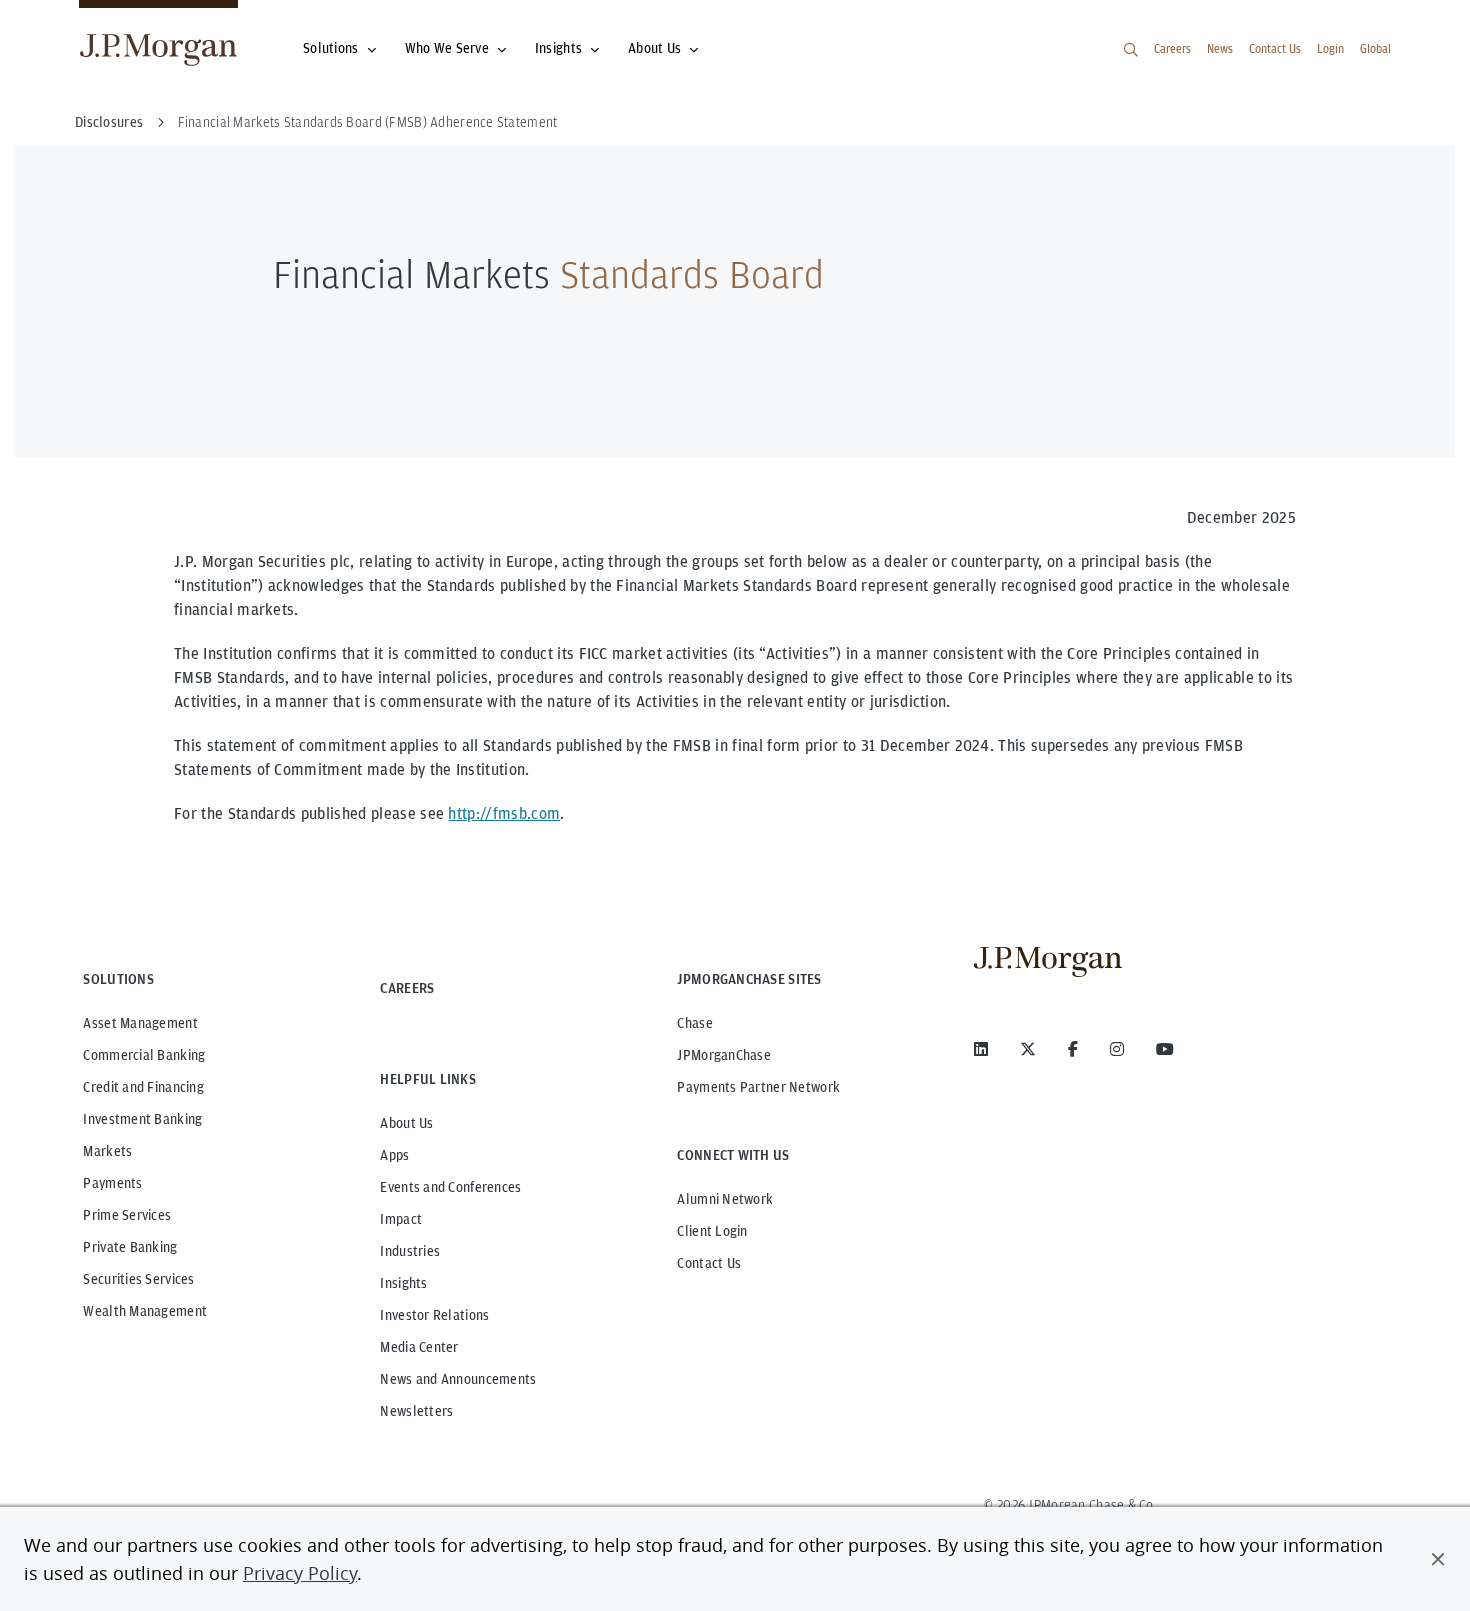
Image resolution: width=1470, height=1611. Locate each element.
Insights (558, 48)
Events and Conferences (450, 1187)
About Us (654, 48)
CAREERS (407, 988)
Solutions (331, 48)
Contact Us (1275, 48)
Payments (112, 1183)
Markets (107, 1151)
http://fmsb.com (504, 813)
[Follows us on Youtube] (1165, 1049)
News (1220, 48)
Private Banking (130, 1247)
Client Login (712, 1231)
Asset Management (140, 1023)
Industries (410, 1251)
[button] (1438, 1559)
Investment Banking (142, 1119)
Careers (1172, 48)
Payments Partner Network (758, 1087)
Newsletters (416, 1411)
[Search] (1131, 50)
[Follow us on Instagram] (1117, 1049)
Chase (694, 1023)
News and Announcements (458, 1379)
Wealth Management (145, 1311)
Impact (401, 1219)
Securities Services (138, 1279)
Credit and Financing (143, 1087)
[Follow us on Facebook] (1073, 1049)
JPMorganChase (724, 1055)
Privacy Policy (300, 1573)
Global (1375, 48)
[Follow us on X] (1028, 1049)
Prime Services (127, 1215)
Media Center (419, 1347)
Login (1330, 48)
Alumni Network (725, 1199)
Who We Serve (447, 48)
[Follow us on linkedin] (981, 1049)
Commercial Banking (144, 1055)
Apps (394, 1155)
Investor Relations (434, 1315)
